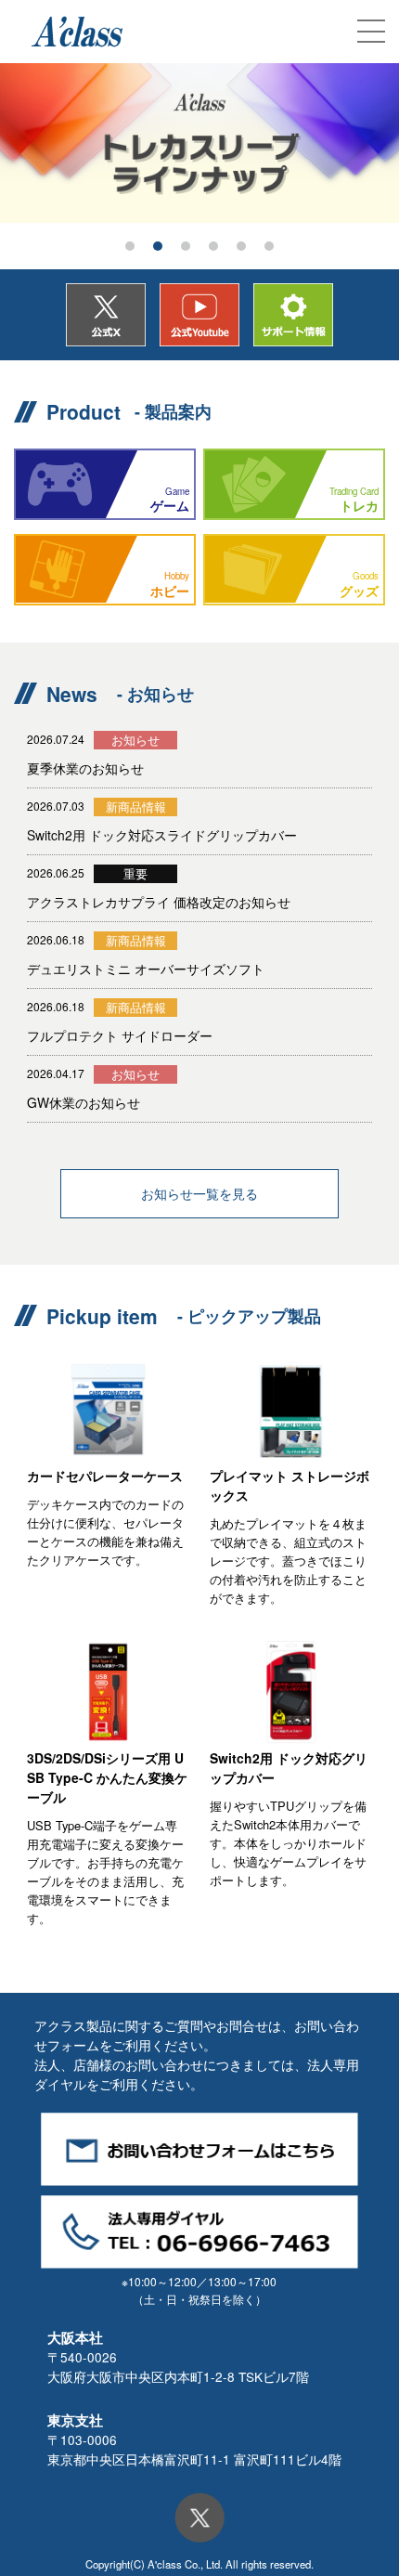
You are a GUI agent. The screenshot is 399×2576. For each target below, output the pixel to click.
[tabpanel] (199, 143)
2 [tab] (158, 246)
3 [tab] (186, 246)
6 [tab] (269, 246)
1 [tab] (130, 246)
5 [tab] (241, 246)
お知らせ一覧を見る (199, 1193)
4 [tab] (213, 246)
